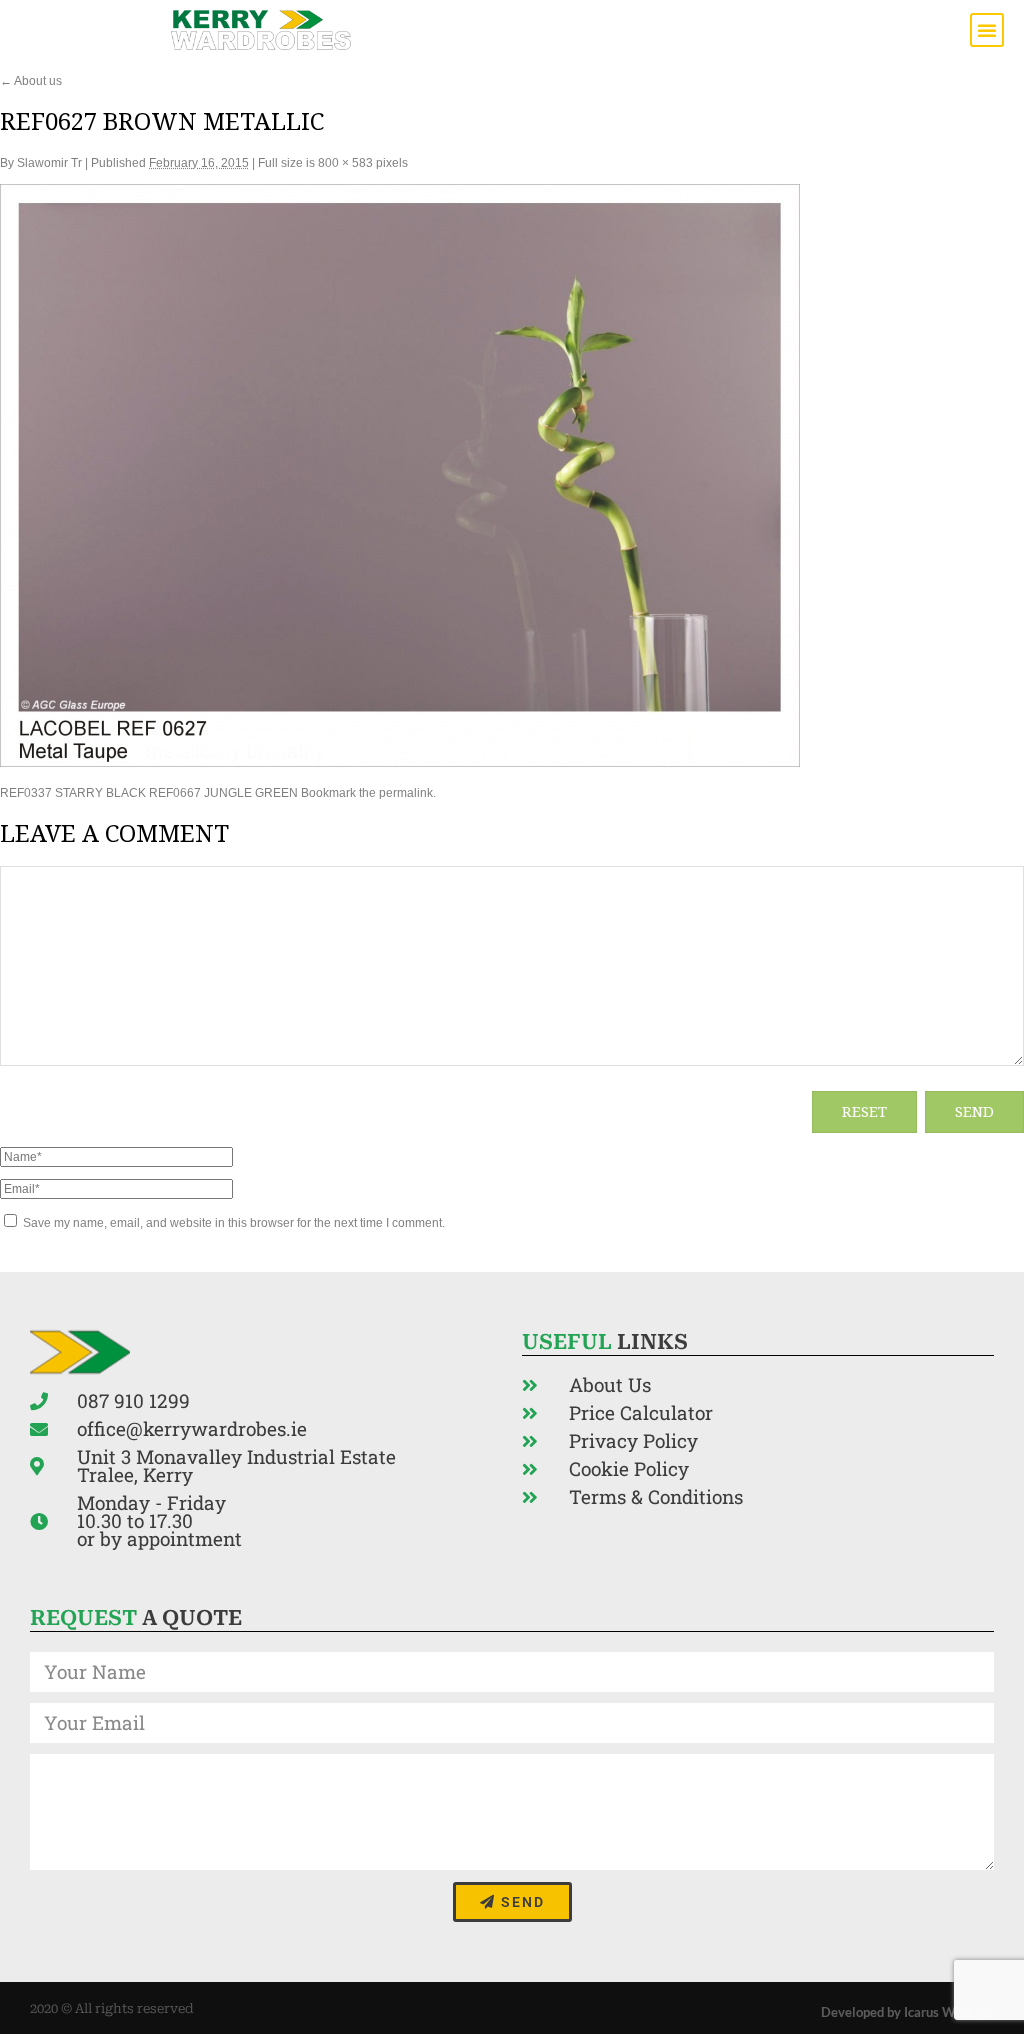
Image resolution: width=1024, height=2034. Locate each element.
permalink (406, 793)
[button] (987, 30)
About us (31, 81)
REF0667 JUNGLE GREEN (223, 793)
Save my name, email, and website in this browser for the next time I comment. (234, 1223)
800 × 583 (345, 163)
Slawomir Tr (49, 163)
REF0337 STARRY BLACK (73, 793)
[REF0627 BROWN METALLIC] (400, 763)
